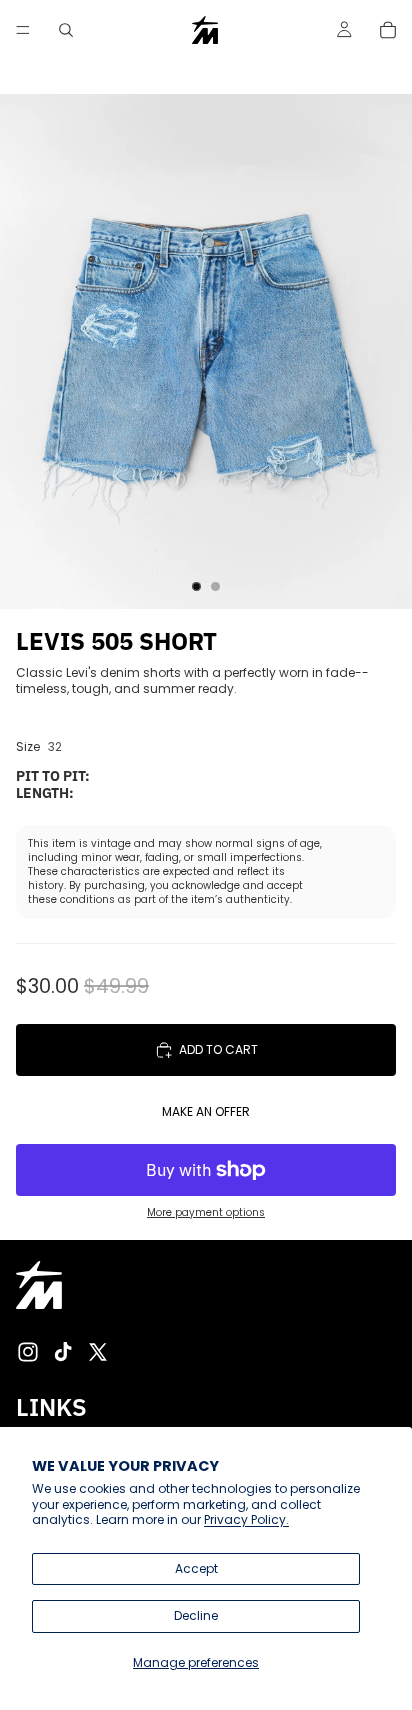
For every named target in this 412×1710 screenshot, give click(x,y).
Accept (196, 1568)
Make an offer (206, 1111)
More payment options (206, 1213)
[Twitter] (98, 1352)
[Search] (66, 30)
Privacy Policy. (246, 1519)
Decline (196, 1615)
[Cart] (388, 30)
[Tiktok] (63, 1352)
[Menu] (23, 30)
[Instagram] (28, 1352)
